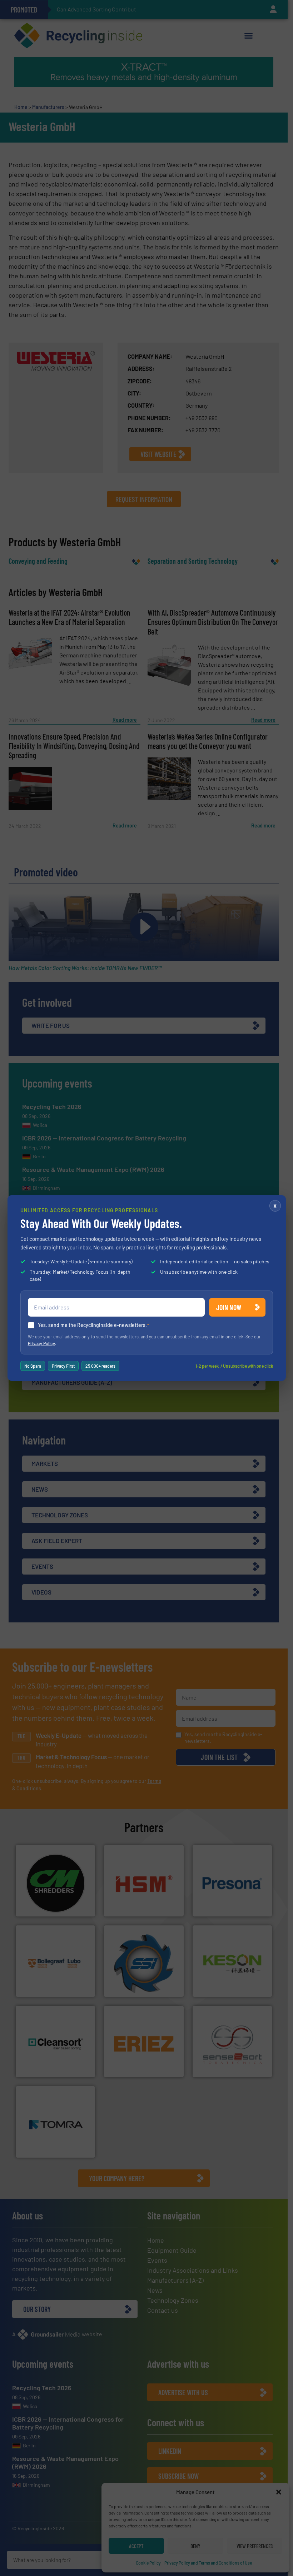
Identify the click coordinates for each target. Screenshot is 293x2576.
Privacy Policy (41, 1343)
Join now (229, 1307)
